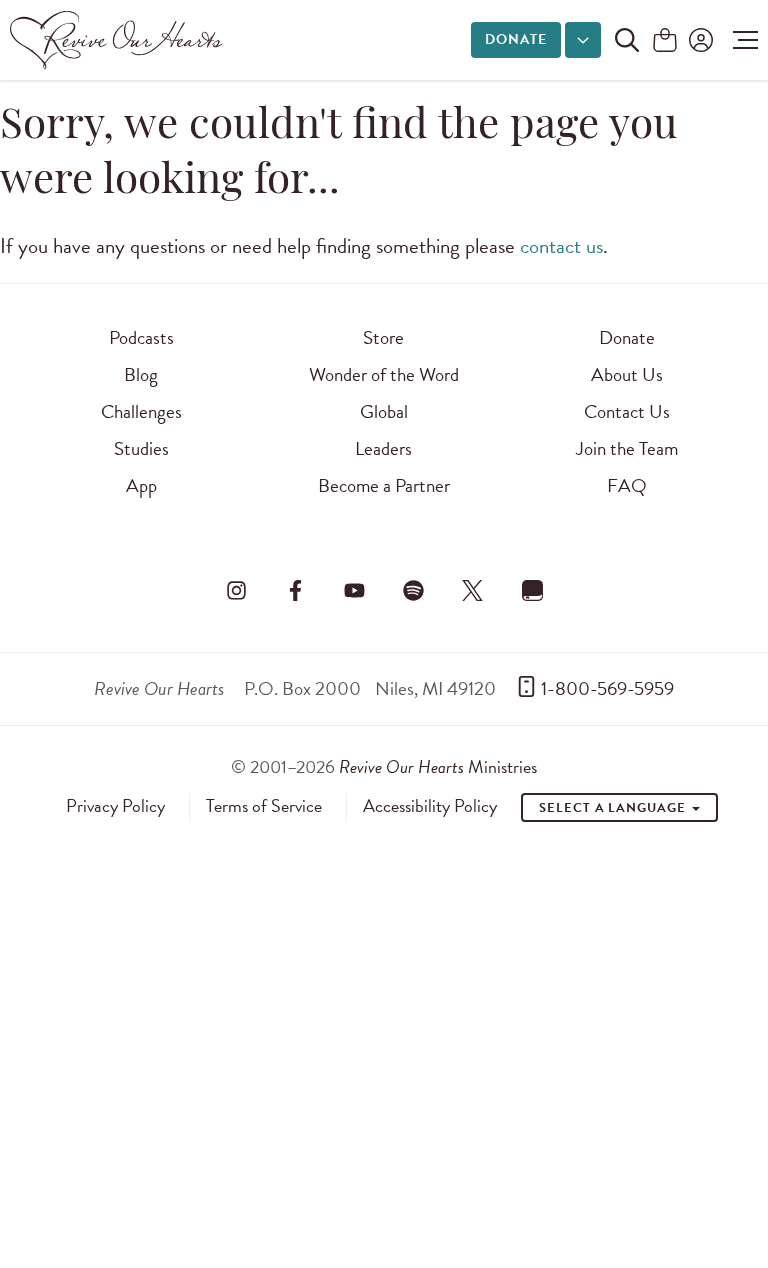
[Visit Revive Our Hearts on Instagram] (236, 590)
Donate (516, 39)
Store (383, 337)
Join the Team (627, 448)
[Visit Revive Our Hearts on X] (473, 590)
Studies (141, 448)
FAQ (627, 485)
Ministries (438, 766)
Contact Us (627, 411)
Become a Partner (384, 485)
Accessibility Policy (430, 806)
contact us (561, 246)
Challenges (141, 411)
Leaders (383, 448)
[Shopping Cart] (665, 41)
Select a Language (614, 808)
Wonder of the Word (384, 374)
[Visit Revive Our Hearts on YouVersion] (532, 590)
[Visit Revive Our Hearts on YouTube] (354, 590)
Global (384, 411)
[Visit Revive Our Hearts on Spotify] (414, 590)
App (141, 485)
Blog (141, 374)
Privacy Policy (115, 806)
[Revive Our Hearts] (120, 40)
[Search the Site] (627, 40)
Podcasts (141, 337)
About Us (627, 374)
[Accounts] (699, 40)
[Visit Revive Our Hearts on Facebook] (295, 590)
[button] (740, 40)
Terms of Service (264, 806)
